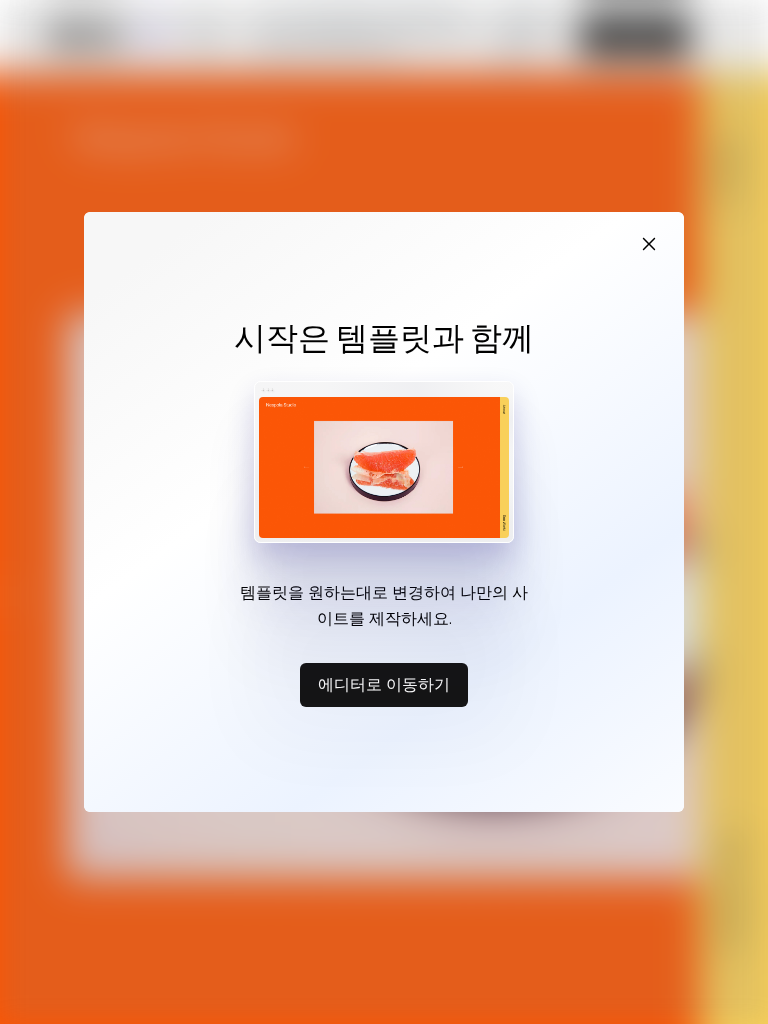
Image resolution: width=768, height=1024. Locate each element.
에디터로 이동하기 (384, 684)
